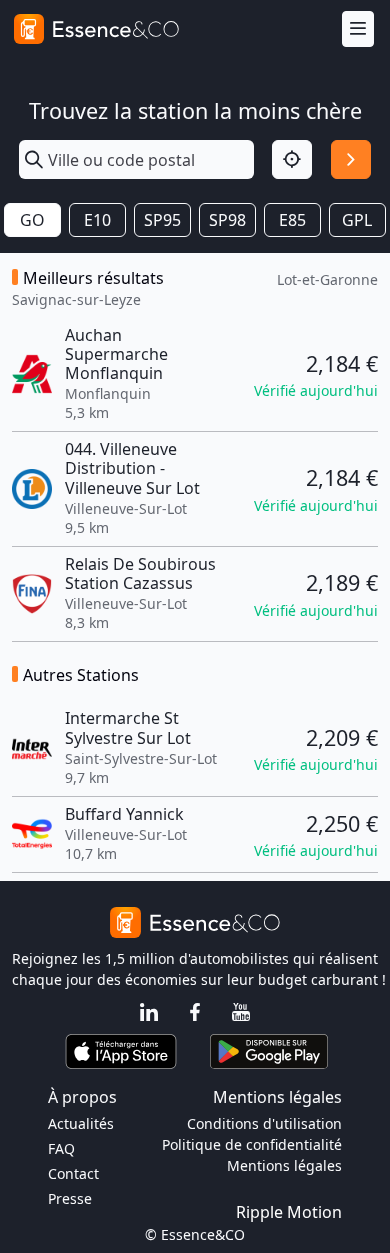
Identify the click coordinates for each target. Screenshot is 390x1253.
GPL (357, 220)
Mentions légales (284, 1165)
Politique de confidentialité (252, 1144)
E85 (292, 220)
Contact (73, 1173)
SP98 (227, 220)
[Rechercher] (351, 160)
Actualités (81, 1123)
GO (32, 220)
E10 (97, 220)
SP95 (162, 220)
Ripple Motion (289, 1212)
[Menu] (358, 29)
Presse (70, 1198)
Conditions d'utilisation (264, 1123)
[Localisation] (292, 160)
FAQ (61, 1148)
